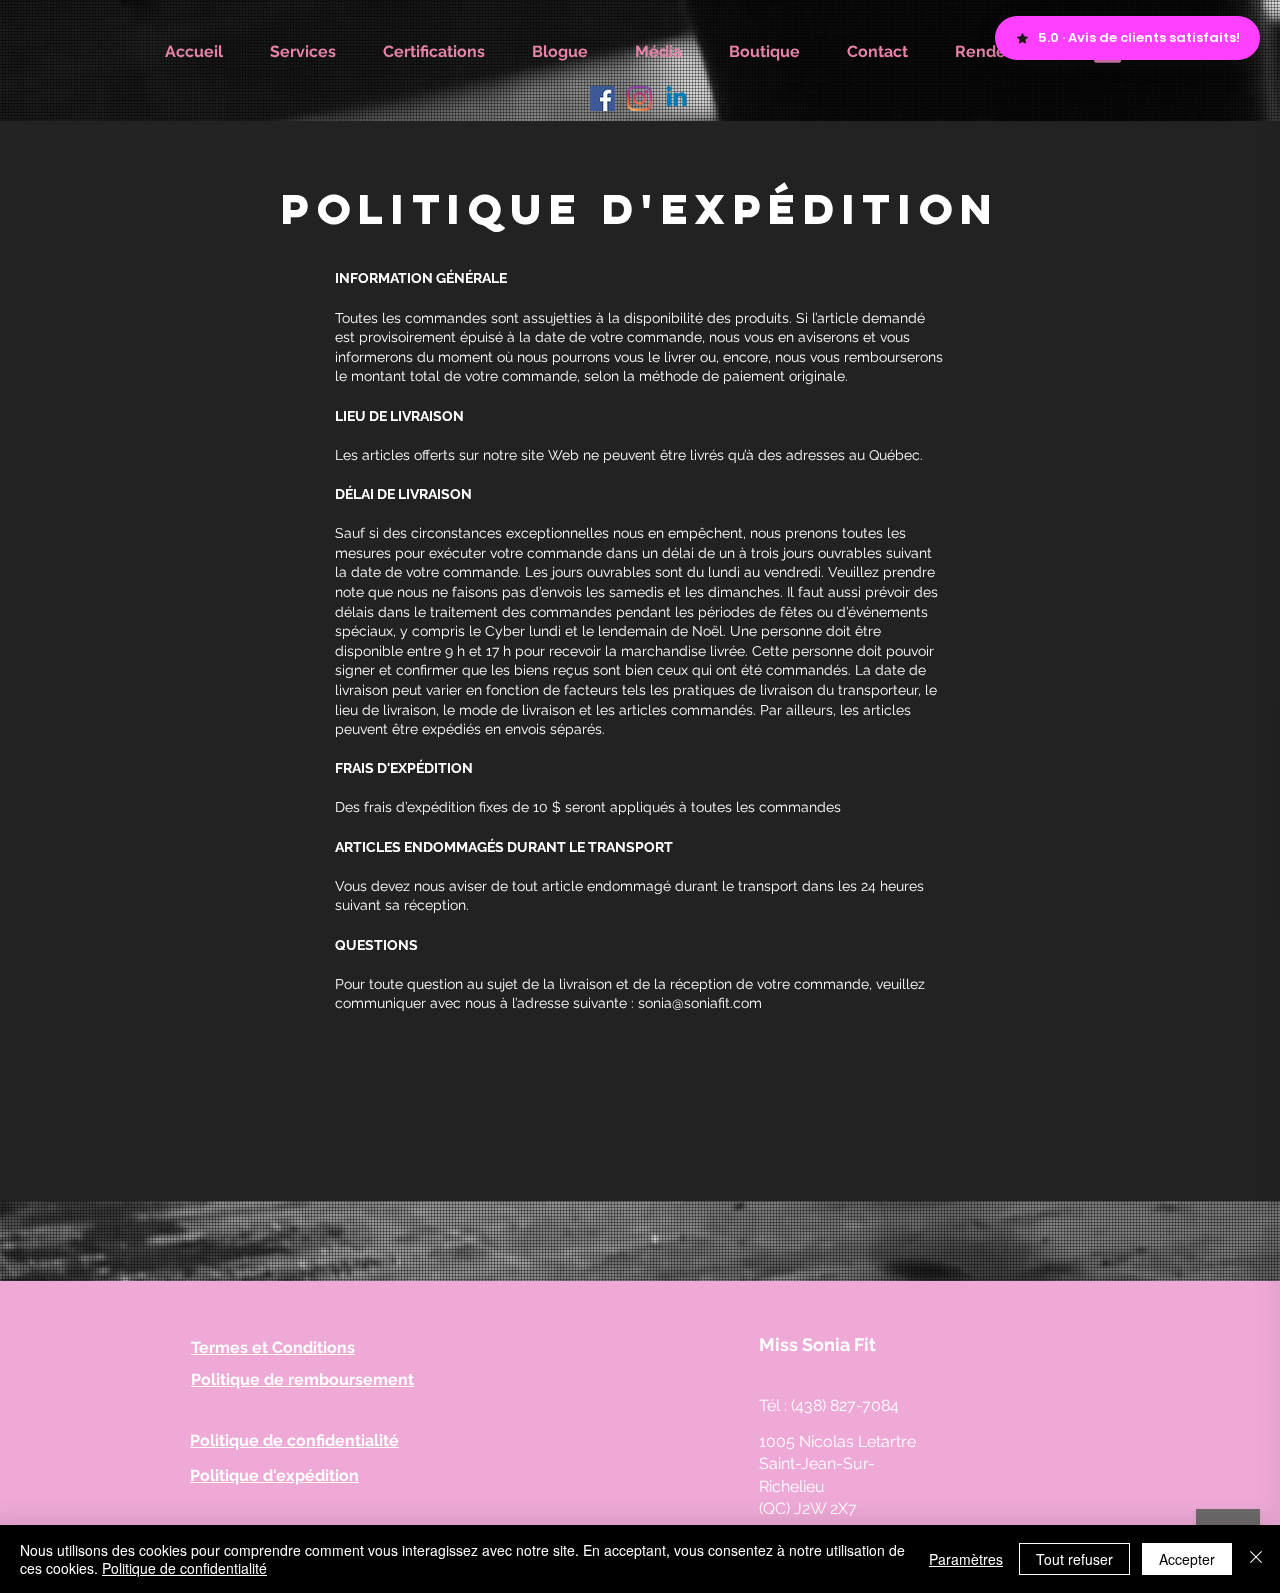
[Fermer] (1256, 1559)
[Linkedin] (676, 98)
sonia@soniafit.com (700, 1003)
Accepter (1187, 1559)
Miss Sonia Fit (817, 1344)
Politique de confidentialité (184, 1568)
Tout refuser (1074, 1559)
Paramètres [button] (966, 1559)
